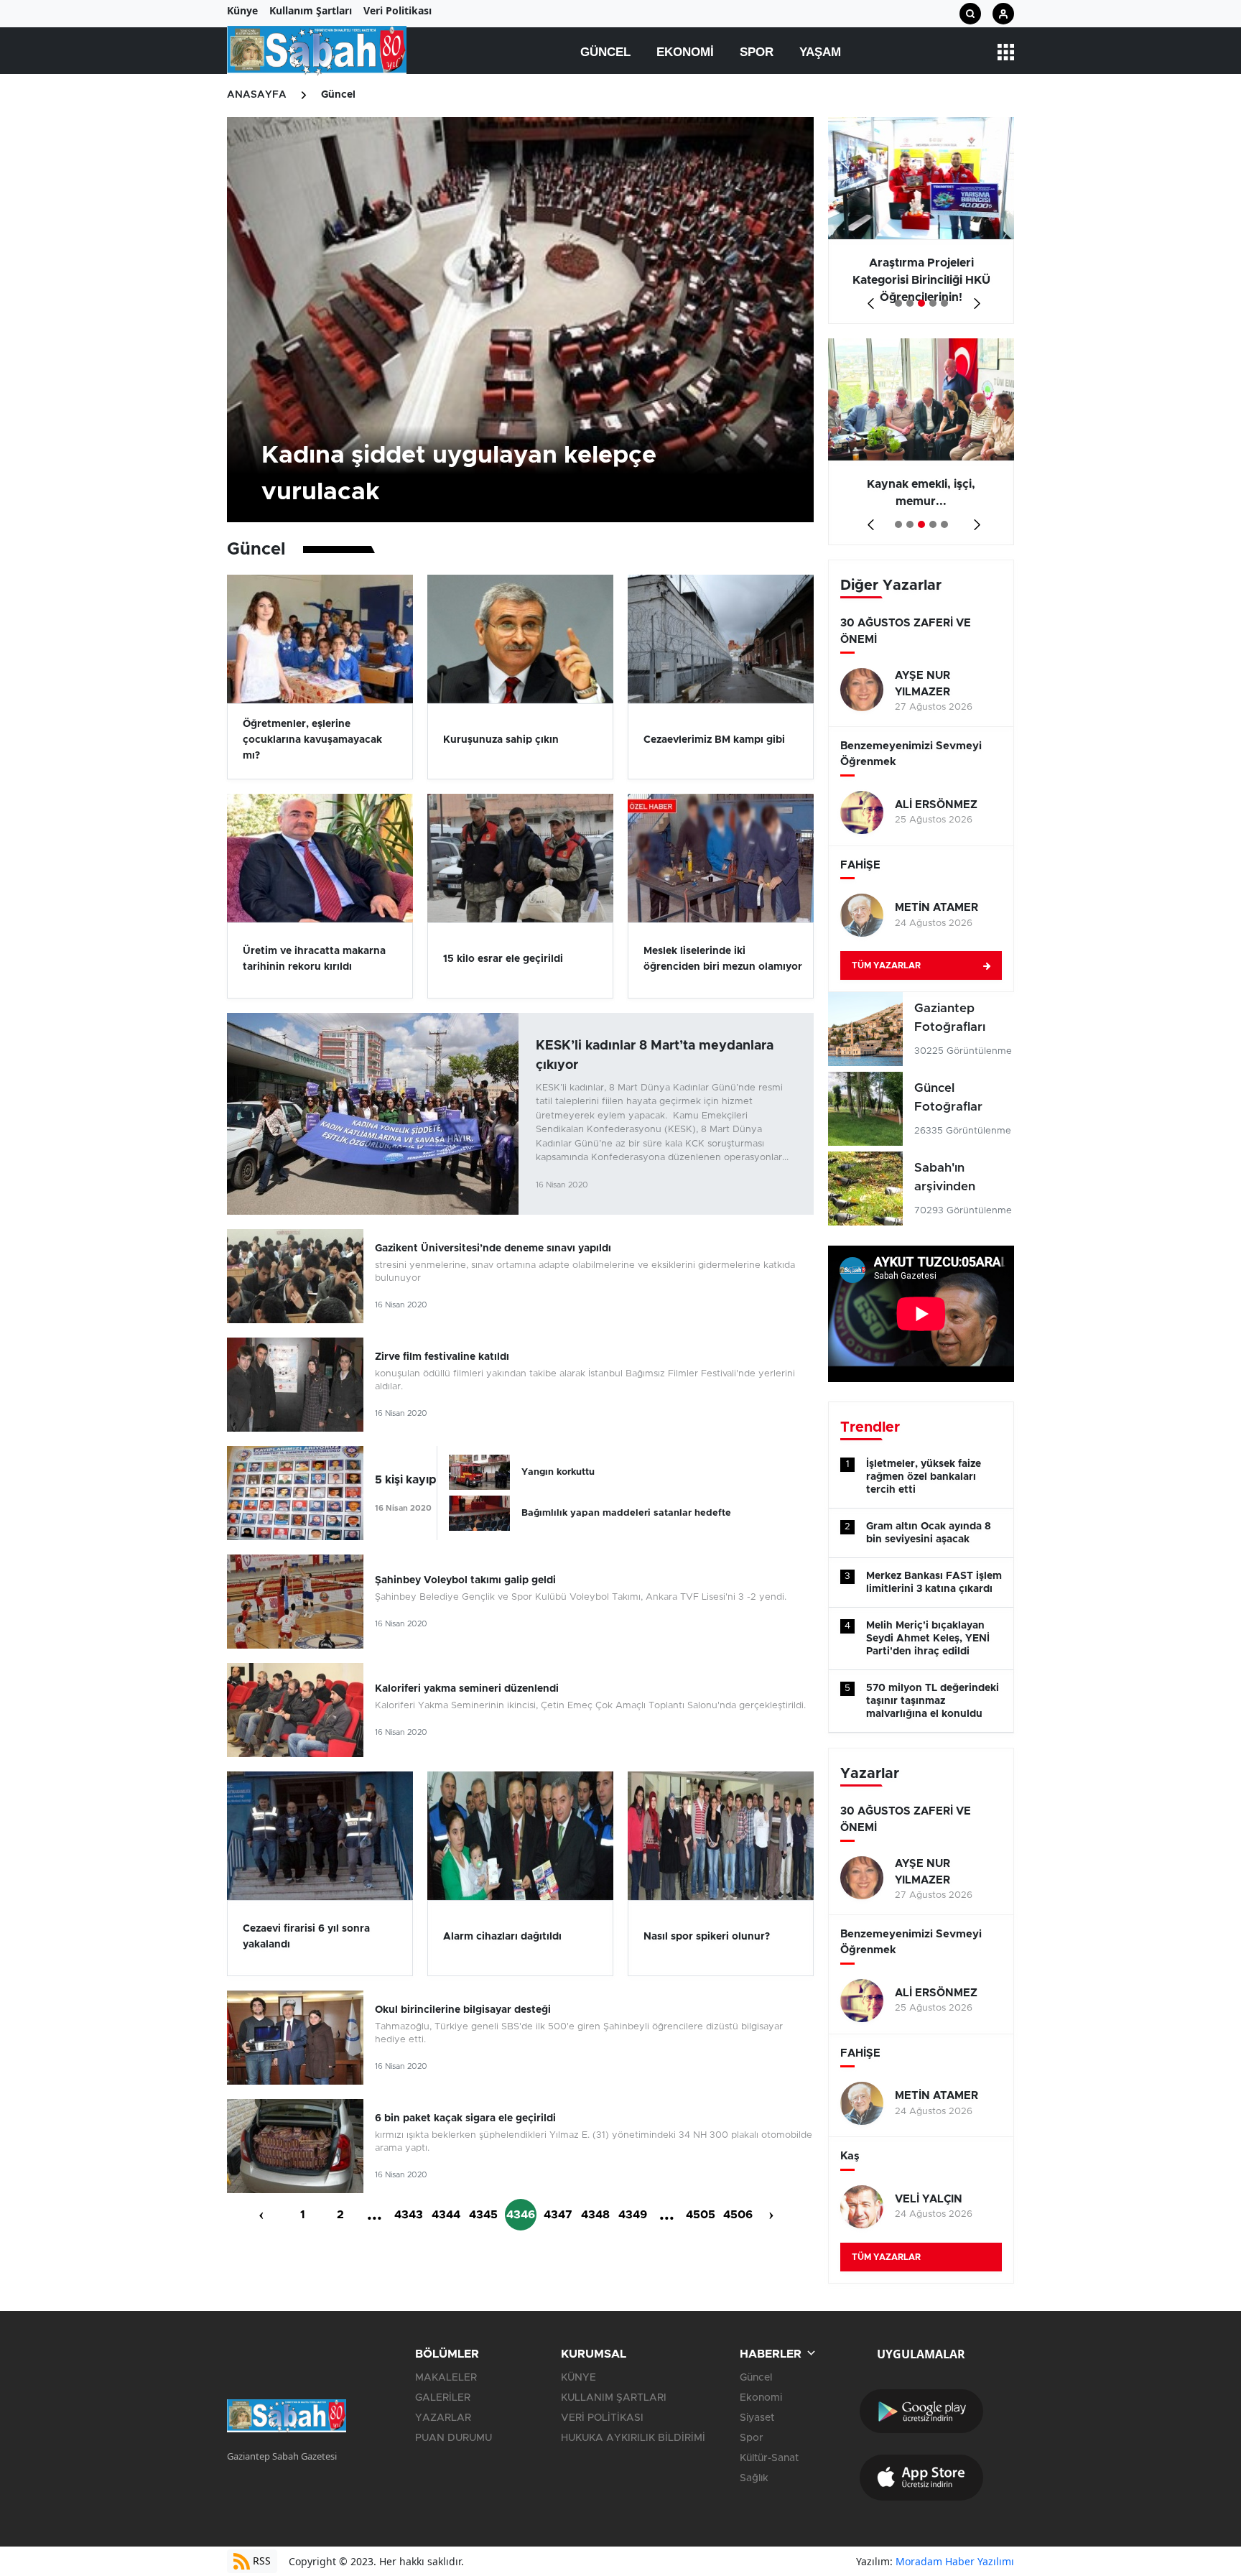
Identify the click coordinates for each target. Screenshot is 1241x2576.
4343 (409, 2215)
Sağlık (754, 2478)
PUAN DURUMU (454, 2438)
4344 (446, 2215)
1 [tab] (898, 303)
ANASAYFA (257, 95)
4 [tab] (933, 303)
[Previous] (868, 298)
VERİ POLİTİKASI (602, 2418)
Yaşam (820, 52)
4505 (701, 2215)
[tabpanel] (921, 221)
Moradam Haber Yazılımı (955, 2561)
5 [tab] (944, 303)
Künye (242, 10)
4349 (633, 2215)
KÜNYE (578, 2378)
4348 (595, 2215)
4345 (483, 2215)
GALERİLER (443, 2398)
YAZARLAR (443, 2418)
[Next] (974, 298)
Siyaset (757, 2418)
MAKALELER (446, 2378)
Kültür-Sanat (769, 2458)
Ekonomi (685, 52)
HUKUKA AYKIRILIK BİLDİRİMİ (633, 2438)
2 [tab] (910, 303)
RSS (260, 2561)
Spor (757, 52)
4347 (558, 2215)
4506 (738, 2215)
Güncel (605, 52)
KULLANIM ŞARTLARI (614, 2398)
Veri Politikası (398, 10)
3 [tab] (921, 303)
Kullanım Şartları (311, 10)
